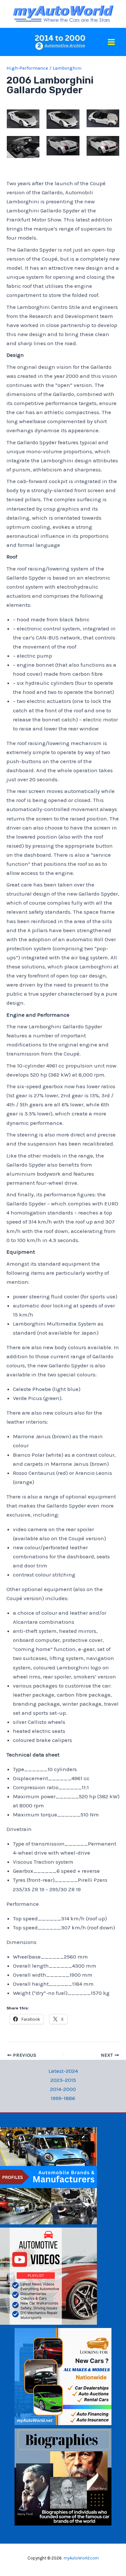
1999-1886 (63, 2098)
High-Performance (27, 68)
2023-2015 (63, 2080)
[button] (23, 119)
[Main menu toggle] (112, 42)
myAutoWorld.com (81, 2558)
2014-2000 (63, 2089)
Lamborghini (67, 68)
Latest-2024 (63, 2071)
